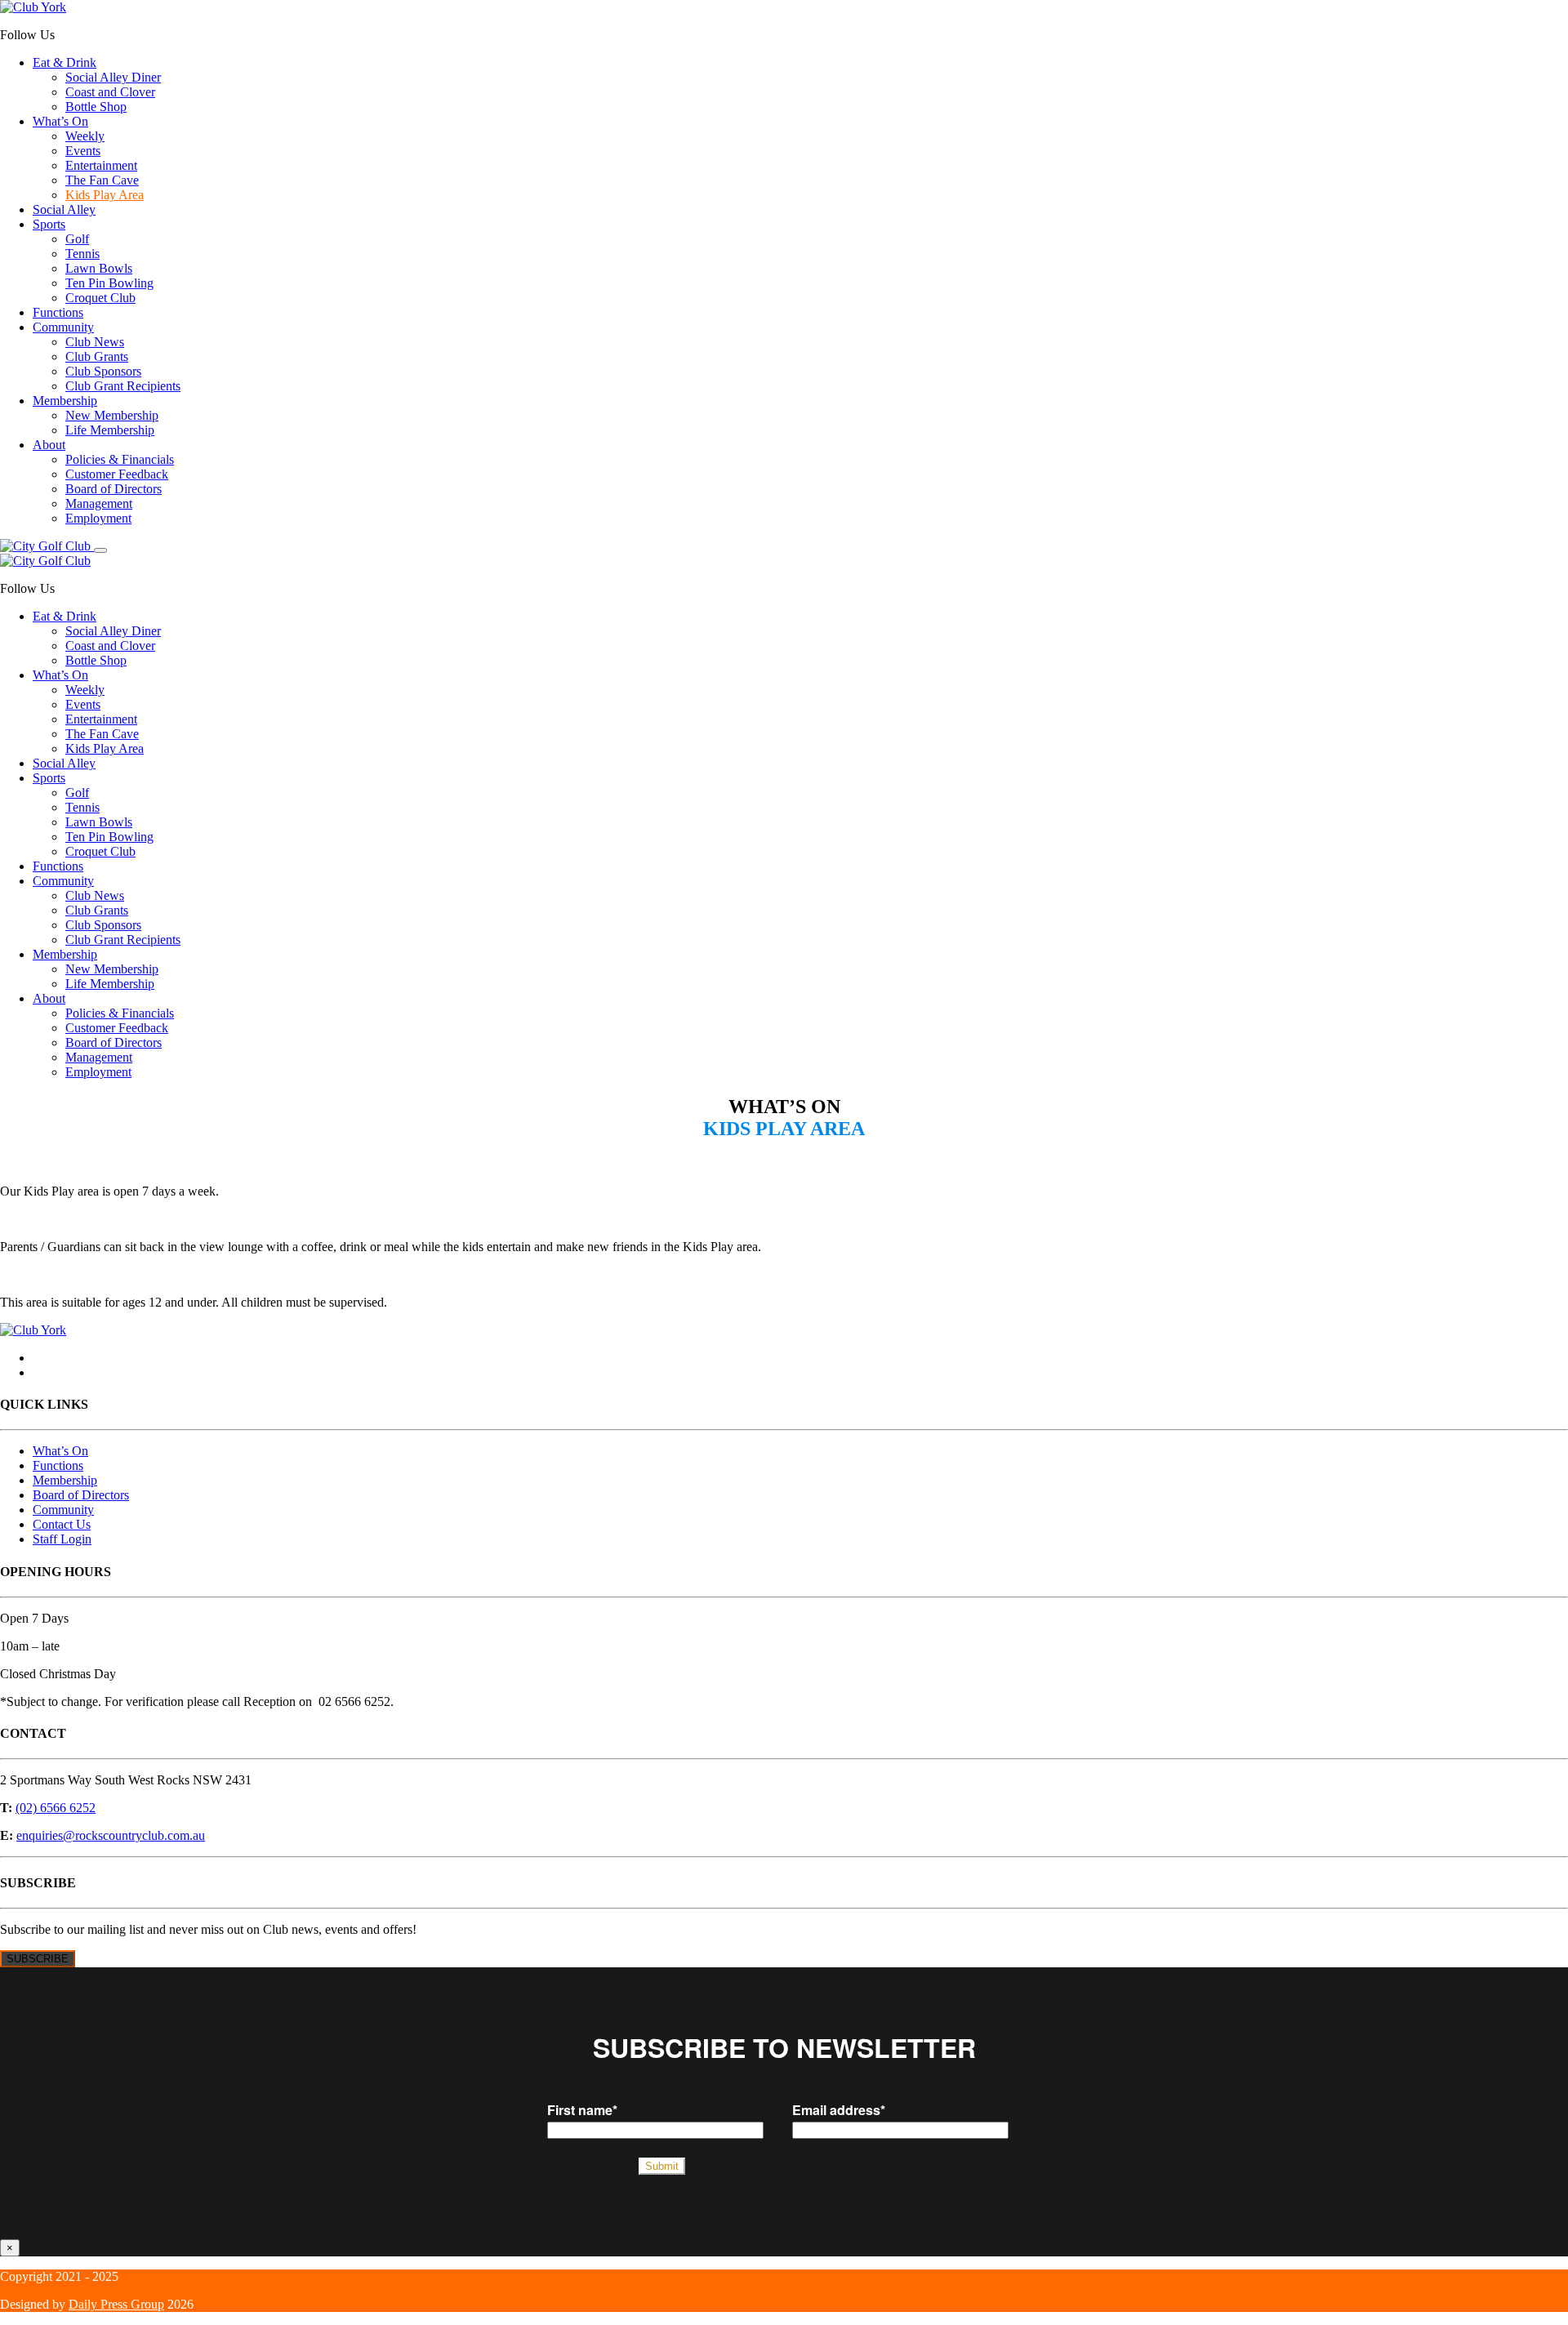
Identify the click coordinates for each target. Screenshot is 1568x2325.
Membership (65, 401)
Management (99, 503)
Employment (98, 518)
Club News (95, 342)
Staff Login (62, 1539)
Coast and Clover (110, 92)
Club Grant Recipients (123, 386)
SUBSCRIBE (38, 1959)
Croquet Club (100, 298)
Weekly (85, 136)
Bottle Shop (96, 107)
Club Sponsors (103, 371)
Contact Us (62, 1524)
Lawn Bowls (99, 268)
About (49, 445)
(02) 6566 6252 (56, 1808)
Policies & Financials (120, 459)
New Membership (112, 415)
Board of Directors (114, 489)
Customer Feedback (117, 474)
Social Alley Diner (113, 77)
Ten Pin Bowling (109, 283)
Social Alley (64, 209)
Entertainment (101, 165)
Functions (58, 312)
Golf (77, 239)
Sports (49, 224)
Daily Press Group (116, 2304)
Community (63, 327)
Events (83, 151)
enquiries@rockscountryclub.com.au (111, 1835)
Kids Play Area (105, 195)
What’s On (60, 121)
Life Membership (110, 430)
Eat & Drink (65, 62)
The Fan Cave (102, 180)
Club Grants (97, 356)
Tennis (82, 254)
